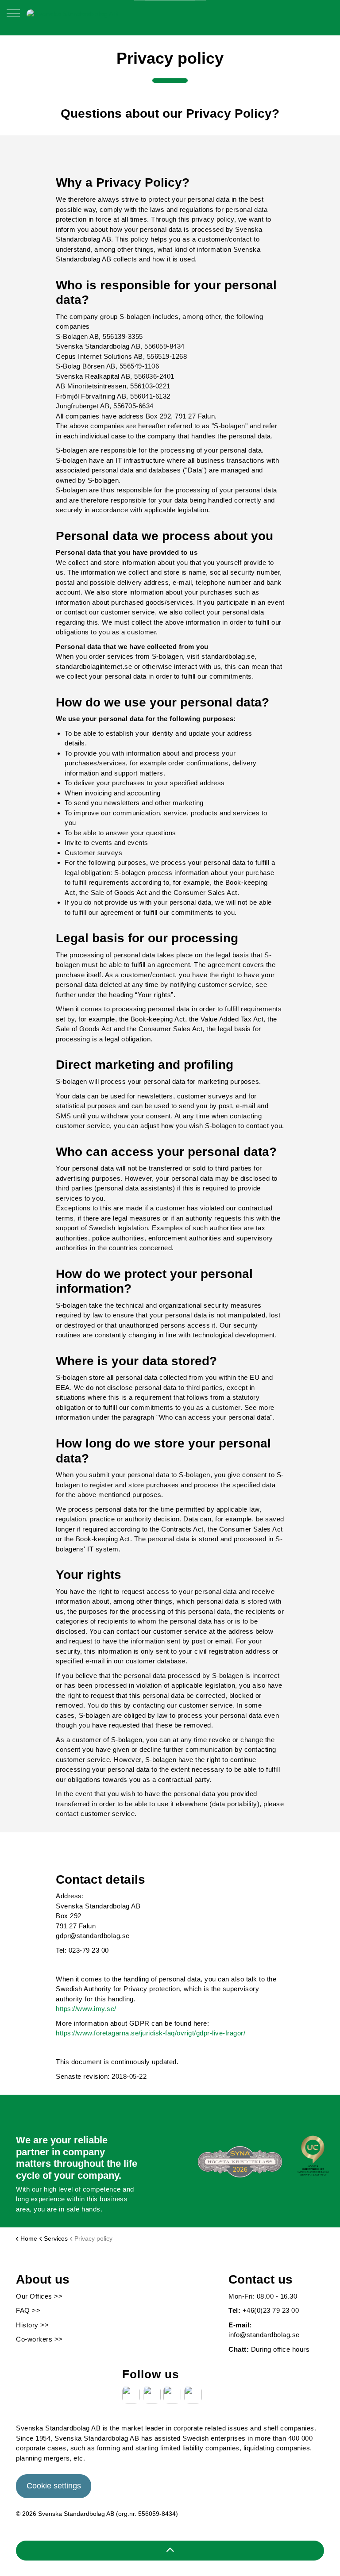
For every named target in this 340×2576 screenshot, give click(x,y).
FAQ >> (28, 2310)
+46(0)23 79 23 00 (271, 2310)
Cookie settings (54, 2486)
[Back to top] (170, 2551)
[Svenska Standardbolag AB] (72, 13)
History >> (32, 2325)
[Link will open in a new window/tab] (131, 2395)
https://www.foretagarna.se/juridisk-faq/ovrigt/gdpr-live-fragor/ (151, 2033)
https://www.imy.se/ (86, 2009)
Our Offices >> (39, 2296)
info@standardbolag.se (264, 2335)
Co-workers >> (39, 2339)
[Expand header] (13, 18)
